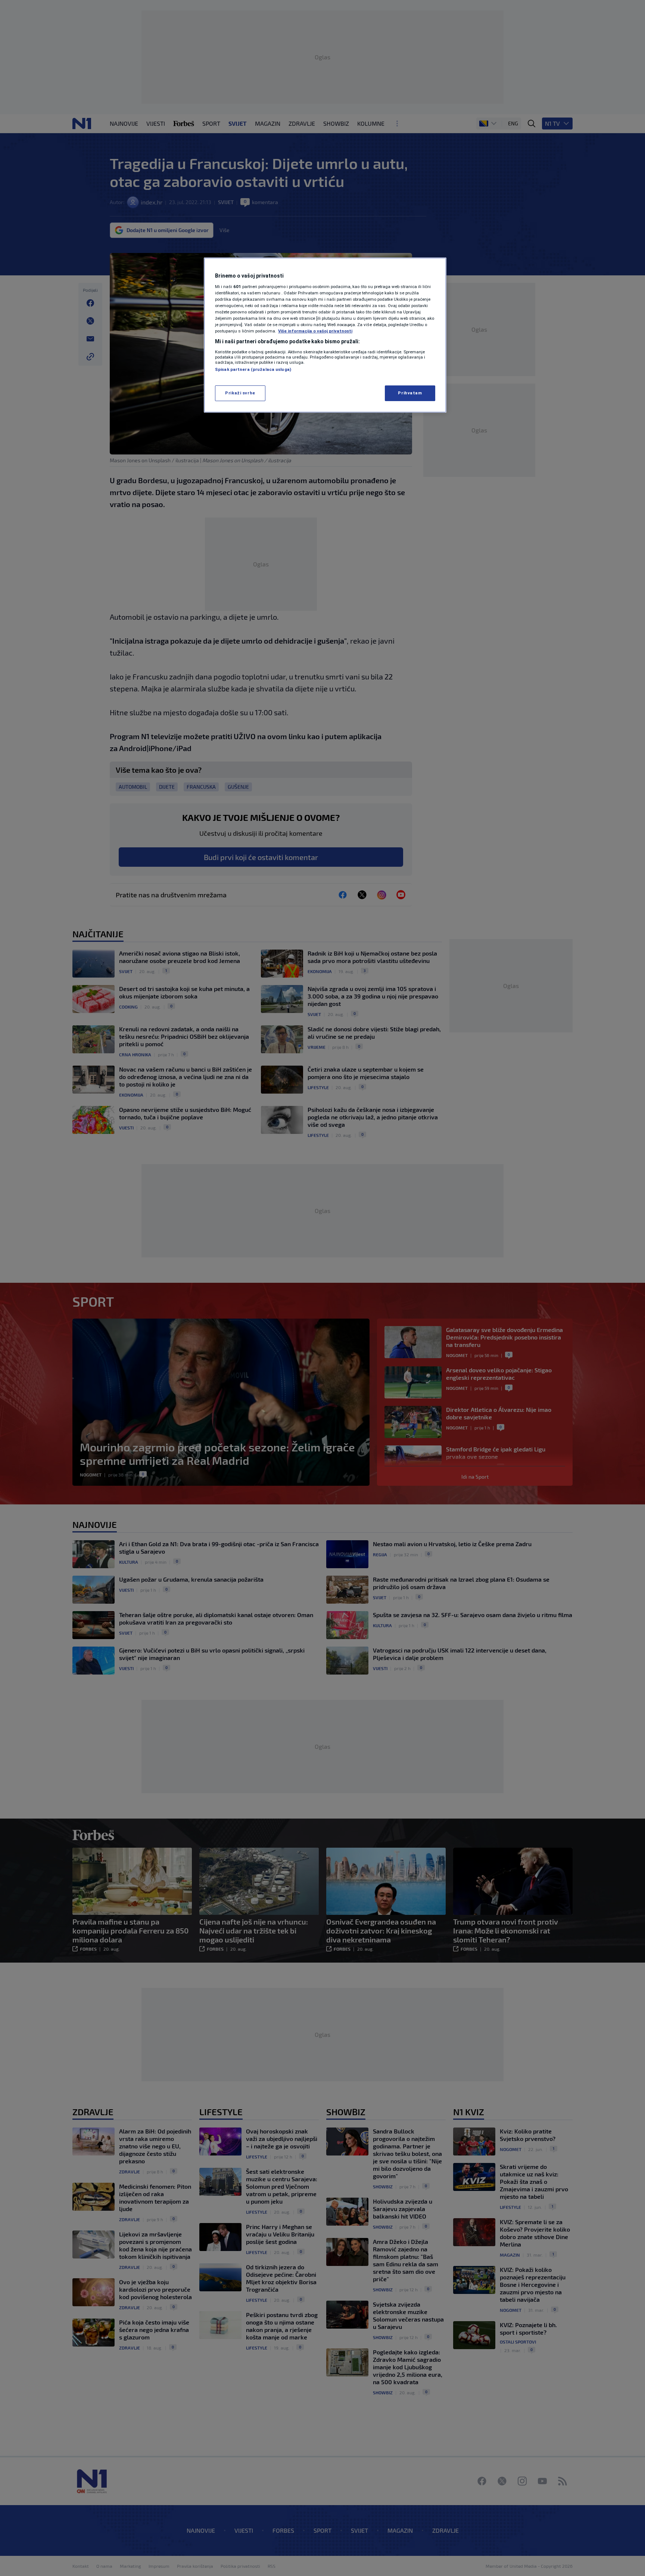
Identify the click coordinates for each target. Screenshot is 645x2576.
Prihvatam (410, 393)
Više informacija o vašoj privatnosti (315, 331)
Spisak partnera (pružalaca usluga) (253, 369)
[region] (325, 335)
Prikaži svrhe (240, 393)
